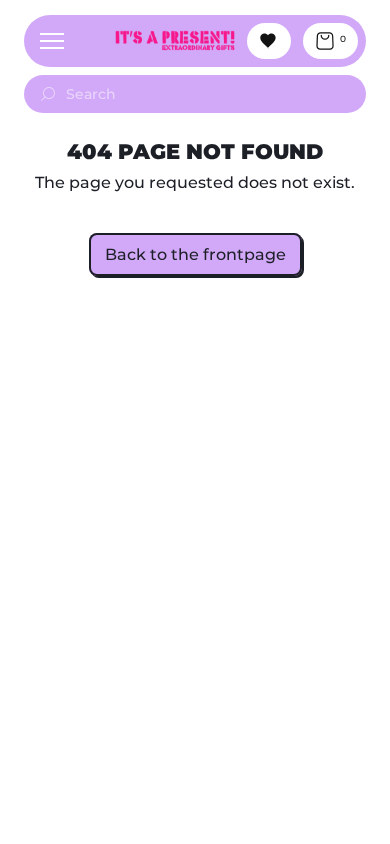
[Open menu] (52, 41)
